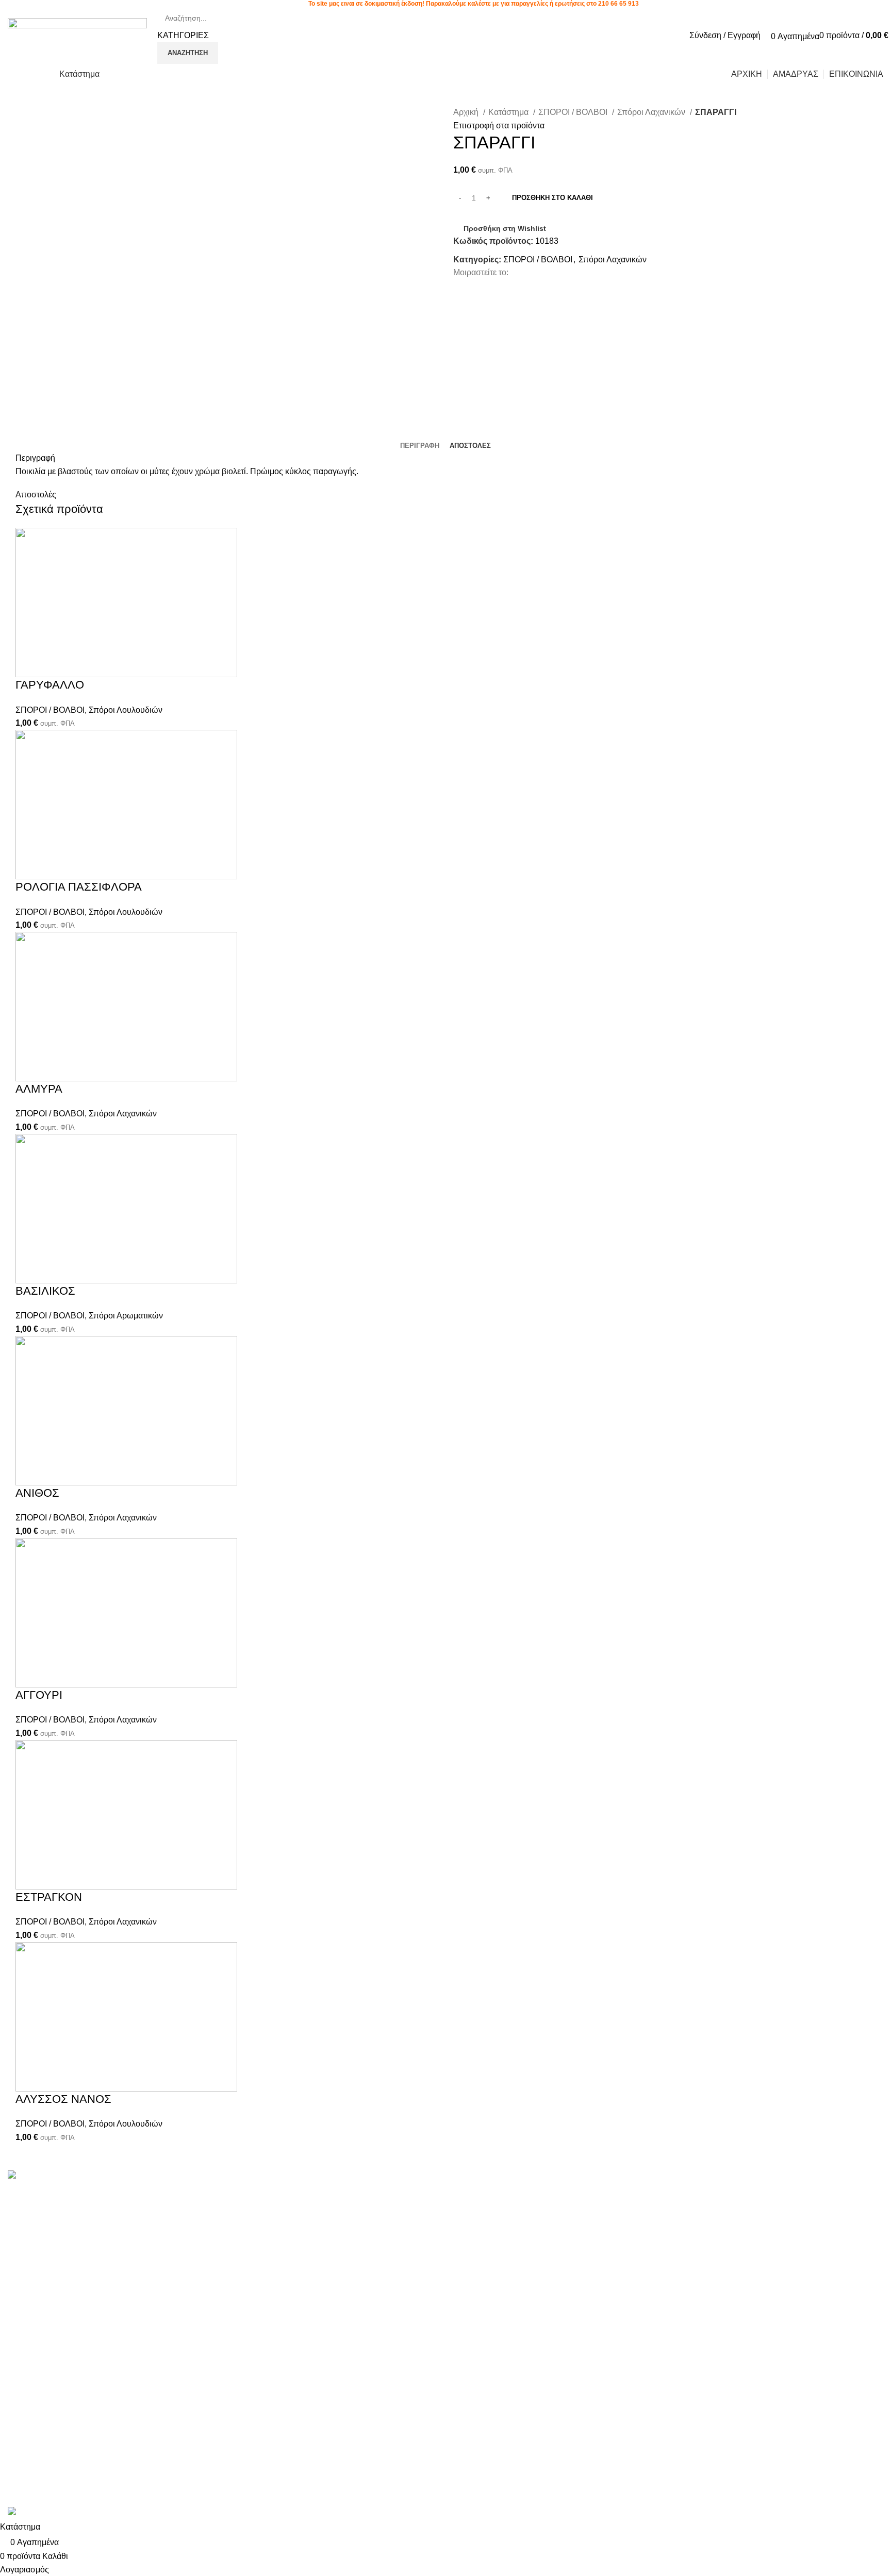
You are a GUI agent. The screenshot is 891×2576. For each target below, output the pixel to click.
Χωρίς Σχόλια (294, 2207)
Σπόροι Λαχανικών (652, 112)
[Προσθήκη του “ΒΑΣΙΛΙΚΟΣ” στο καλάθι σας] (28, 1296)
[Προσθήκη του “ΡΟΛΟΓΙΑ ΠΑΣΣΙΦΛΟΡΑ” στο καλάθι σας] (28, 892)
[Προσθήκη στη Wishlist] (84, 690)
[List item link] (111, 2359)
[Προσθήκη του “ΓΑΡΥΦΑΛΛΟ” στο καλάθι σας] (28, 690)
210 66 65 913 (618, 4)
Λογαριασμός (478, 2192)
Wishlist (468, 2211)
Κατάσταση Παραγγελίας (498, 2230)
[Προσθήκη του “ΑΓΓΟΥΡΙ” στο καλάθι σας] (28, 1700)
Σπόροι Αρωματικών (126, 1316)
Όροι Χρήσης (626, 2192)
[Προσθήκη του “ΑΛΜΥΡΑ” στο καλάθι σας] (28, 1094)
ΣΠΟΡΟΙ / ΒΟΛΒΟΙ (574, 112)
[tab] (420, 446)
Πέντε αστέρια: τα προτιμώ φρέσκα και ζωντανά (316, 2192)
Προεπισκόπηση (56, 690)
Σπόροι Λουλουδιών (126, 710)
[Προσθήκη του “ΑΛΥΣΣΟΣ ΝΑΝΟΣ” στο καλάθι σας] (28, 2104)
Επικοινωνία (625, 2242)
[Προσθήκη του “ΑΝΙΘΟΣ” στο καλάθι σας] (28, 1498)
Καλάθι (466, 2249)
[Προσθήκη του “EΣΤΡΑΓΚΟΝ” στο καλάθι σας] (28, 1902)
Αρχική (467, 112)
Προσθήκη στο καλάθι (552, 198)
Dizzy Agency (180, 2500)
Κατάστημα (509, 112)
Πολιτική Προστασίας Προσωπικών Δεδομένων (666, 2217)
